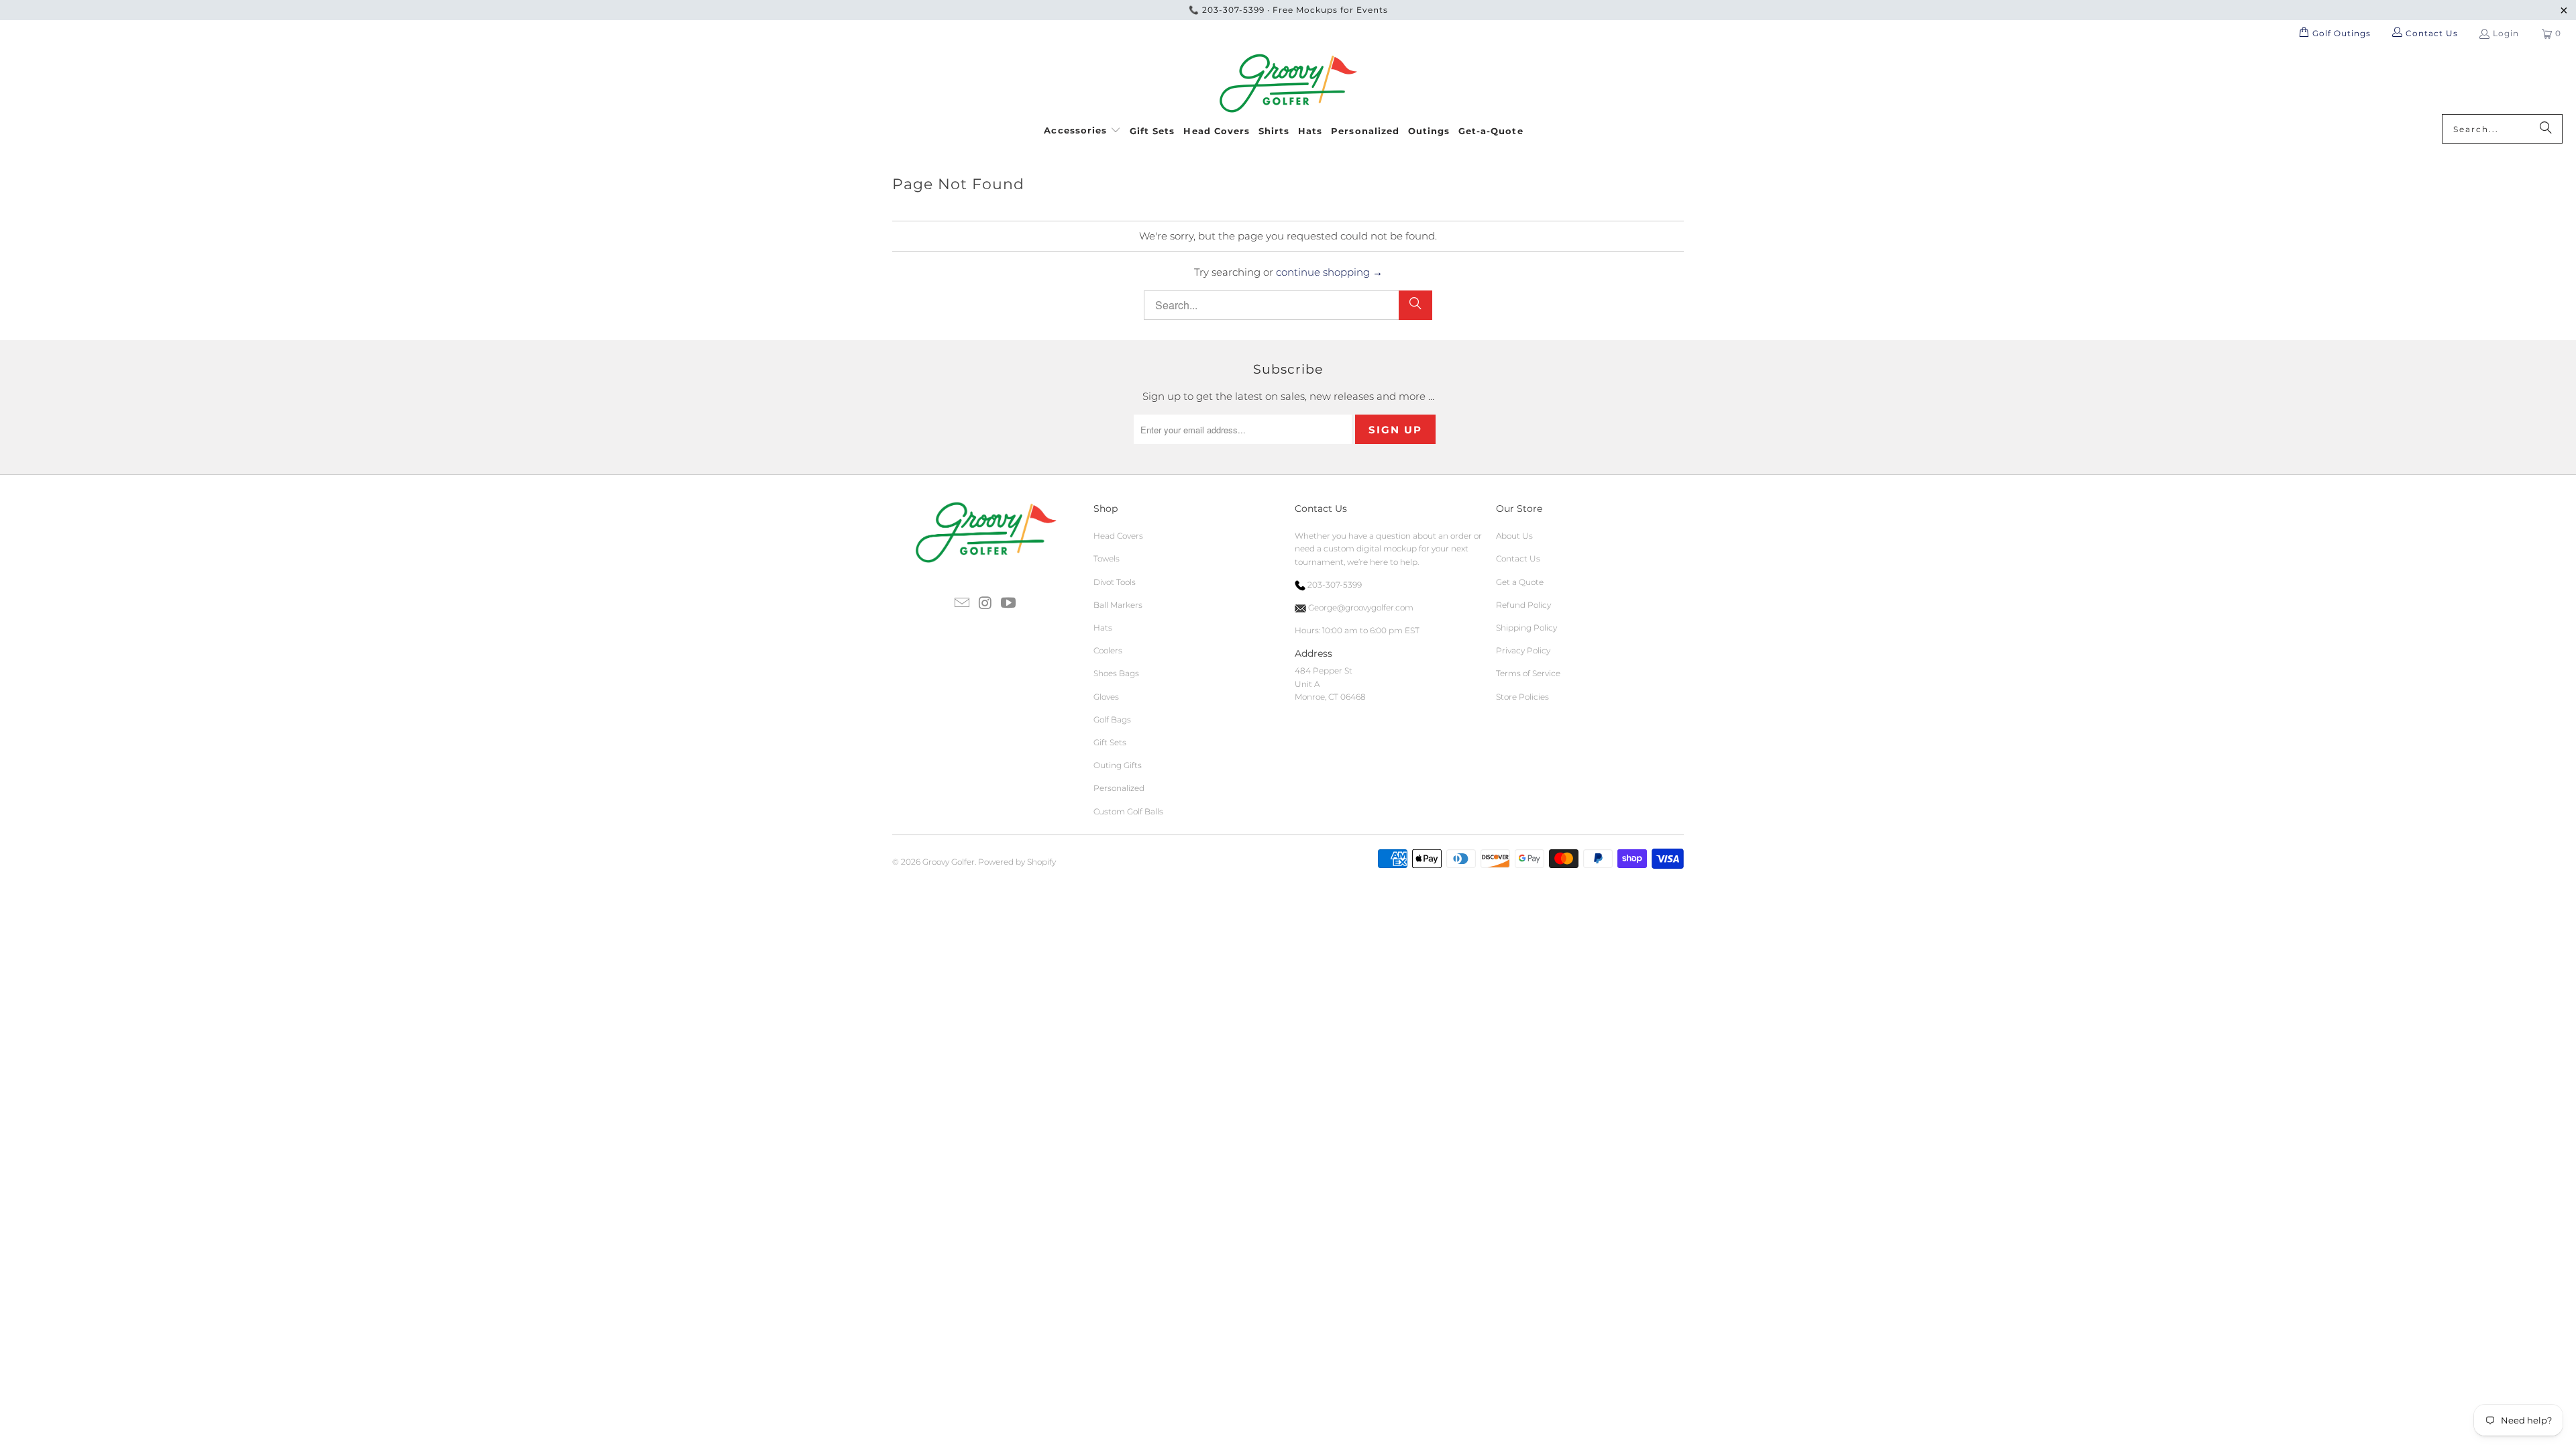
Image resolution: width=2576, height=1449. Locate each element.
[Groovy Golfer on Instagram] (985, 604)
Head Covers (1118, 536)
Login (2506, 33)
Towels (1107, 558)
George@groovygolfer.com (1360, 607)
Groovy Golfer (949, 862)
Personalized (1119, 788)
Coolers (1108, 650)
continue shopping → (1329, 272)
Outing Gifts (1118, 765)
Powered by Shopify (1017, 862)
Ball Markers (1118, 605)
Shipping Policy (1526, 628)
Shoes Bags (1116, 673)
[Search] (2546, 129)
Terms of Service (1528, 673)
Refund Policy (1523, 605)
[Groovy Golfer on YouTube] (1009, 604)
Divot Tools (1115, 582)
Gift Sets (1110, 742)
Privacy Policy (1523, 650)
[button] (1082, 128)
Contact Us (1518, 558)
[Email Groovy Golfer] (962, 604)
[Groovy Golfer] (1288, 84)
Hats (1103, 628)
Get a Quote (1520, 582)
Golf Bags (1112, 719)
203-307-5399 (1233, 10)
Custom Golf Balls (1128, 811)
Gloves (1106, 697)
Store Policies (1522, 697)
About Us (1514, 536)
